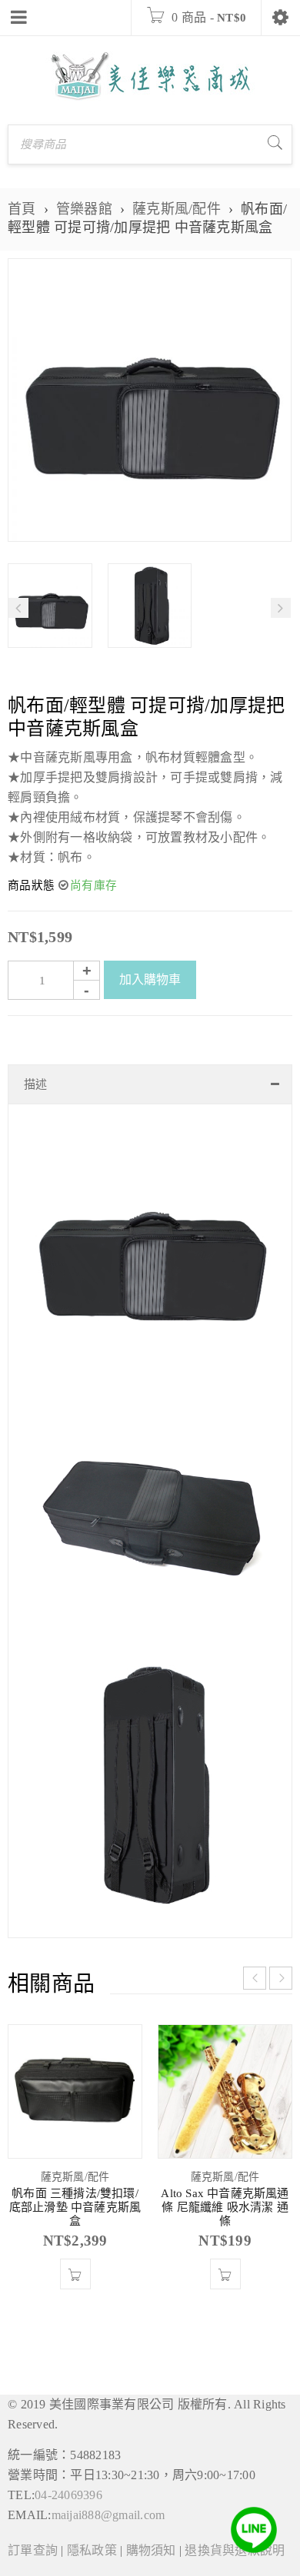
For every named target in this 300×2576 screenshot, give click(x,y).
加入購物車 (150, 979)
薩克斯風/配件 (177, 209)
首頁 (22, 209)
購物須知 (151, 2550)
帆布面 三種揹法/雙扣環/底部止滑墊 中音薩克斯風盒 (75, 2207)
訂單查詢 (33, 2550)
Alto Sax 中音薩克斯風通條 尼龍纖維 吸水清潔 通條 (225, 2207)
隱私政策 (92, 2550)
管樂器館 (84, 209)
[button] (75, 2274)
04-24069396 (68, 2495)
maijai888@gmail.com (108, 2515)
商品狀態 (31, 885)
